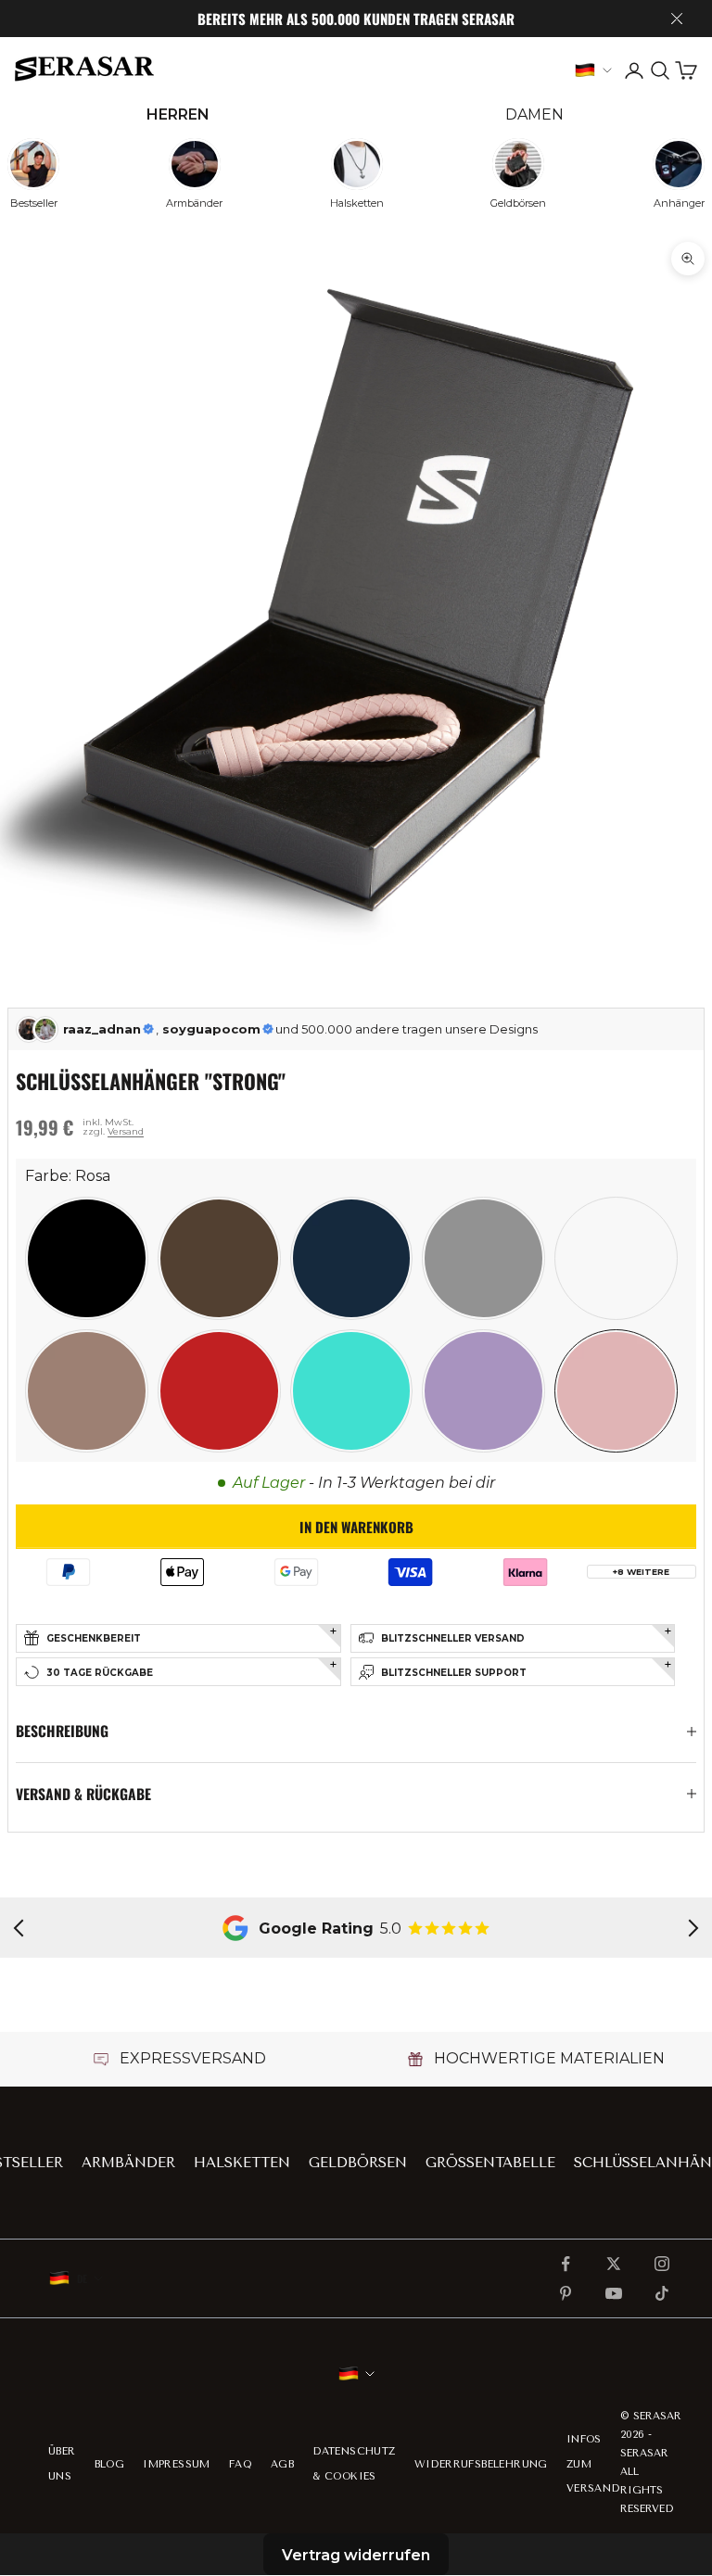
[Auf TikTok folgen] (662, 2293)
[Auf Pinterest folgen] (566, 2293)
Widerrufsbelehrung (481, 2464)
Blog (110, 2464)
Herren (178, 114)
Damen (534, 114)
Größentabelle (490, 2163)
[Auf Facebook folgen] (566, 2264)
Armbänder (128, 2163)
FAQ (241, 2464)
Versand (126, 1131)
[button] (87, 1258)
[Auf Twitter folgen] (614, 2264)
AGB (282, 2464)
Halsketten (242, 2163)
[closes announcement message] (677, 19)
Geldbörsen (358, 2163)
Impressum (177, 2464)
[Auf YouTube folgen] (614, 2293)
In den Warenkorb (356, 1527)
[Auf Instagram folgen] (662, 2264)
